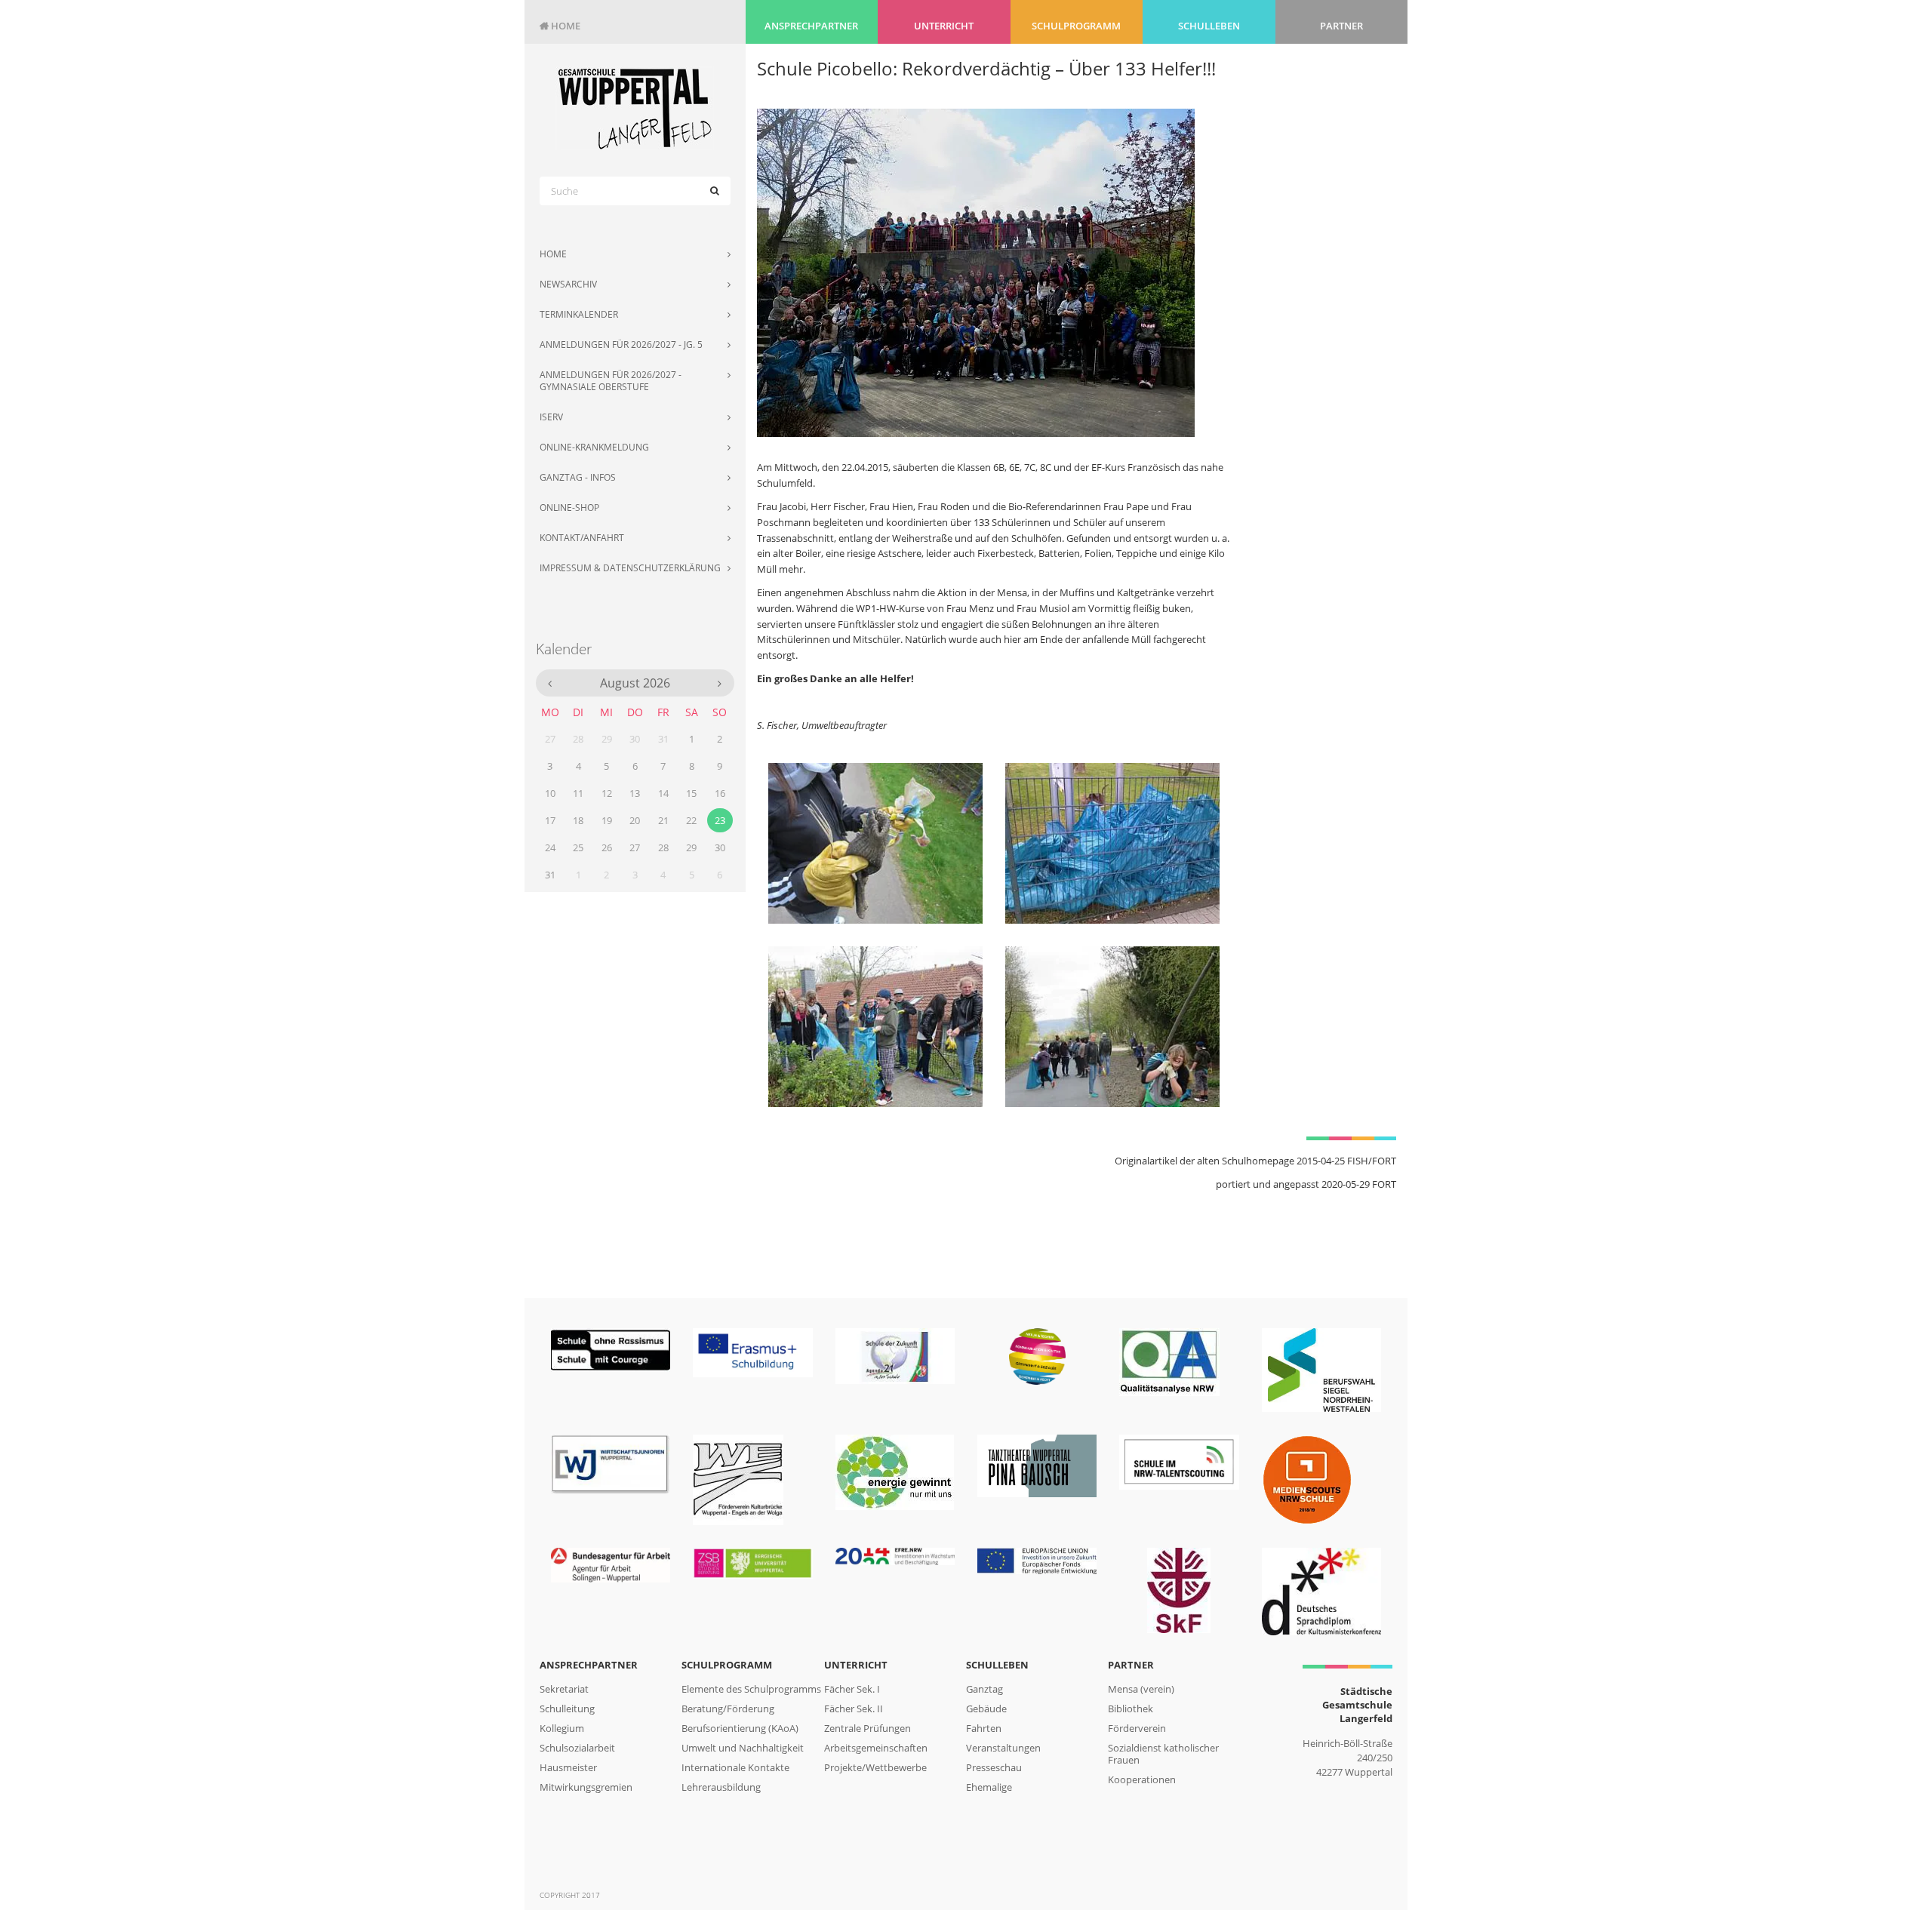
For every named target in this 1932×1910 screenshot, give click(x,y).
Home (560, 26)
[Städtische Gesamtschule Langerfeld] (635, 108)
